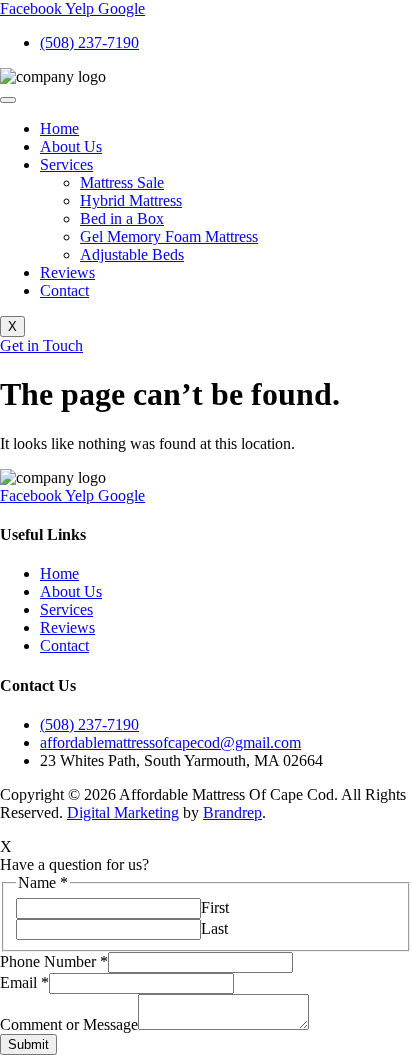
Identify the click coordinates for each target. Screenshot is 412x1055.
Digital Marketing (123, 812)
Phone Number (54, 961)
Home (59, 128)
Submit (28, 1044)
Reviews (67, 272)
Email (24, 982)
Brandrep (232, 812)
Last (214, 928)
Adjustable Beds (132, 254)
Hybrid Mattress (131, 200)
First (215, 907)
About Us (71, 146)
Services (66, 164)
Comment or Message (69, 1024)
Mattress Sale (122, 182)
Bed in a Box (122, 218)
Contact (64, 290)
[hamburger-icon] (8, 100)
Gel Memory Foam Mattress (169, 236)
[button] (6, 846)
